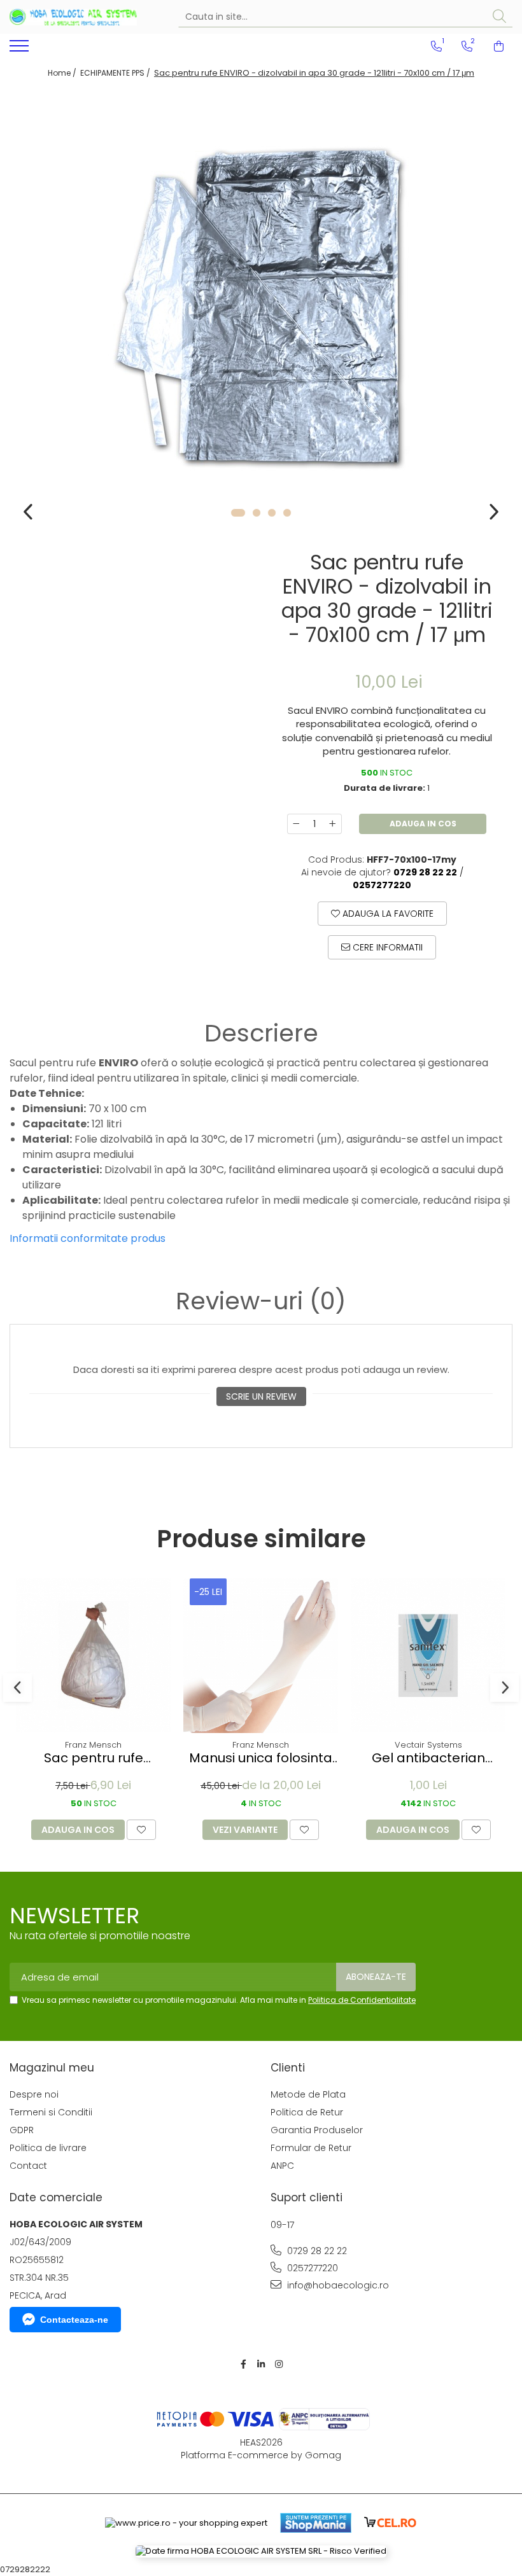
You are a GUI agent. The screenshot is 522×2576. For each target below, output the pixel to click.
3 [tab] (272, 513)
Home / (63, 73)
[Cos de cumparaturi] (499, 46)
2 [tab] (257, 513)
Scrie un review (261, 1396)
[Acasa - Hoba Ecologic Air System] (73, 17)
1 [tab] (238, 513)
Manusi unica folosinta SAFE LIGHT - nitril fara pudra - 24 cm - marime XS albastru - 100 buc (261, 1758)
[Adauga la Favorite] (141, 1830)
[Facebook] (243, 2364)
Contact (28, 2166)
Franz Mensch (93, 1745)
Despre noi (34, 2094)
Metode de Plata (308, 2094)
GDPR (22, 2130)
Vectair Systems (428, 1745)
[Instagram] (279, 2364)
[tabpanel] (261, 309)
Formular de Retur (311, 2148)
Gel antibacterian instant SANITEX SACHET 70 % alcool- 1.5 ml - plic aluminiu (428, 1758)
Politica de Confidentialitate (362, 2000)
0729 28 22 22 (316, 2251)
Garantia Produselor (317, 2130)
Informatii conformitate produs (88, 1238)
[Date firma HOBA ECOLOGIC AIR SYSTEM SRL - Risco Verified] (261, 2552)
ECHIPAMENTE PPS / (116, 73)
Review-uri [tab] (261, 1301)
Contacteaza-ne (74, 2320)
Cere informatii (386, 947)
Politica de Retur (307, 2112)
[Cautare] (499, 17)
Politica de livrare (48, 2148)
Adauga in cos (423, 824)
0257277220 (311, 2268)
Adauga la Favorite (387, 914)
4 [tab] (287, 513)
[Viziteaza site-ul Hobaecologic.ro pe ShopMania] (316, 2523)
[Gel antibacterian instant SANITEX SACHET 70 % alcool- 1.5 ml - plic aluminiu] (428, 1656)
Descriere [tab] (261, 1033)
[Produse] (21, 50)
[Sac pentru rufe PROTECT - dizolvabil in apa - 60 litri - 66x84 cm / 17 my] (93, 1656)
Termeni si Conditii (51, 2112)
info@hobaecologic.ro (337, 2285)
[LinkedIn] (261, 2364)
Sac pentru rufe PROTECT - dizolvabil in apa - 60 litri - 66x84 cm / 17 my (93, 1758)
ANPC (282, 2166)
